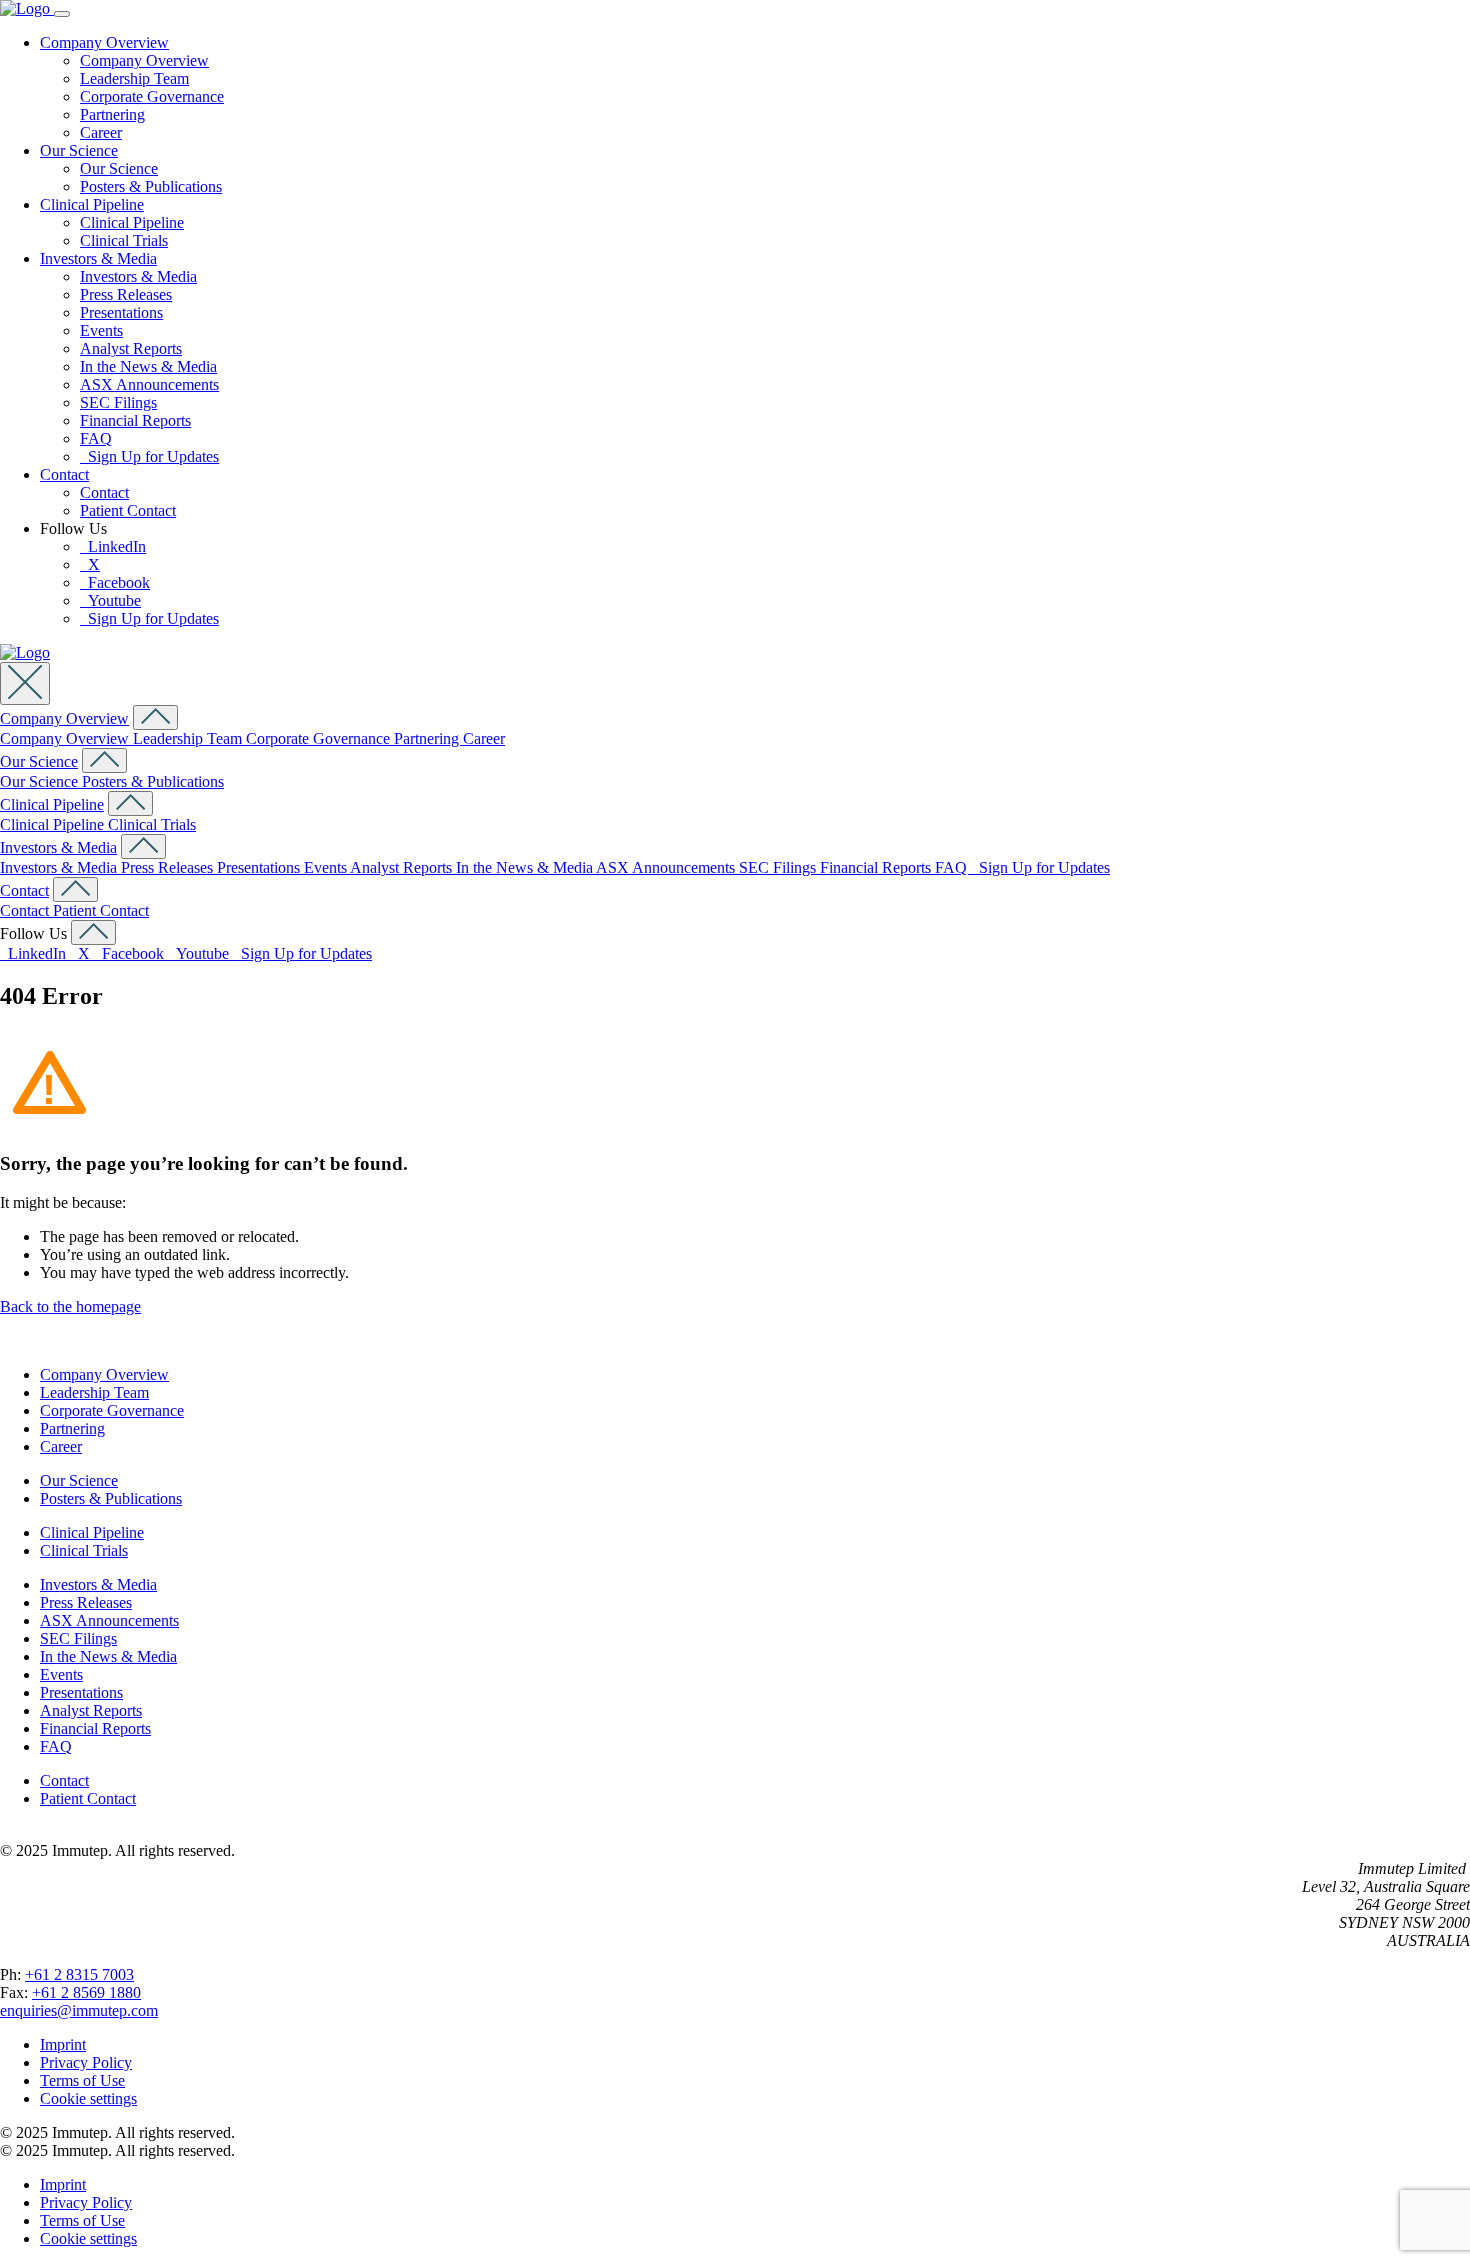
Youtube (110, 600)
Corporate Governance (152, 96)
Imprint (63, 2044)
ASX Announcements (149, 384)
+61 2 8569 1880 (86, 1992)
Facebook (115, 582)
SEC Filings (118, 402)
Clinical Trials (124, 240)
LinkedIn (113, 546)
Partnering (112, 114)
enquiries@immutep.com (79, 2010)
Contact (64, 474)
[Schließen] (25, 683)
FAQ (96, 438)
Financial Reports (135, 420)
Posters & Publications (151, 186)
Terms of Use (82, 2080)
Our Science (79, 150)
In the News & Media (148, 366)
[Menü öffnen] (62, 14)
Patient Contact (128, 510)
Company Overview (104, 42)
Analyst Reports (131, 348)
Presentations (121, 312)
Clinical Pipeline (92, 204)
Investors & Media (98, 258)
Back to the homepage (70, 1306)
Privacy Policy (86, 2062)
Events (101, 330)
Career (101, 132)
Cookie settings (88, 2098)
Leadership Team (134, 78)
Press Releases (126, 294)
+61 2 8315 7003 (79, 1974)
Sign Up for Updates (149, 456)
